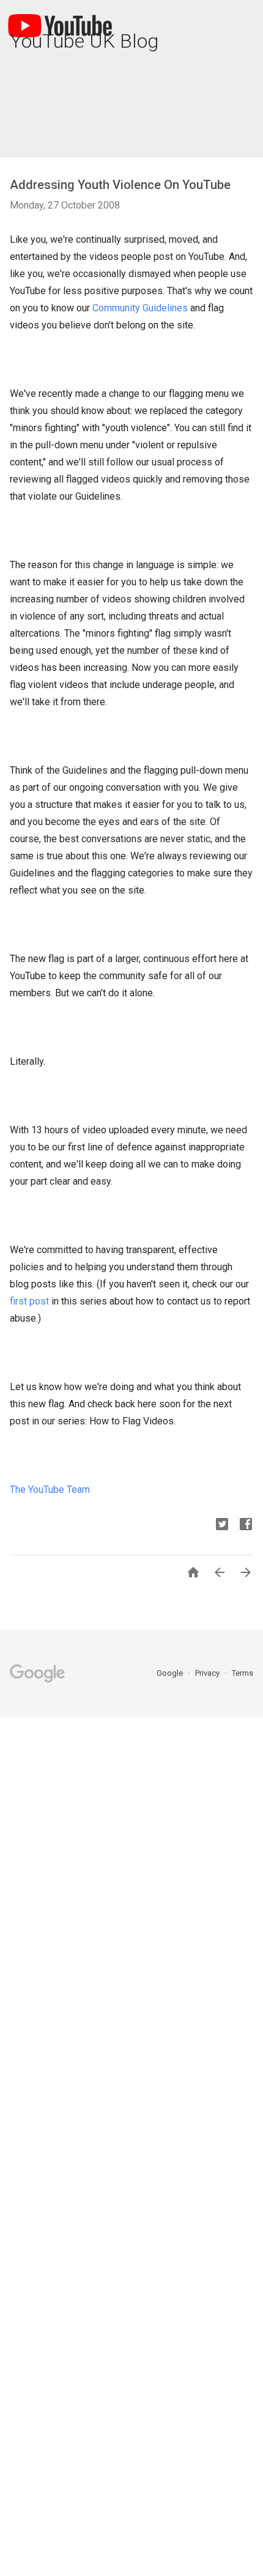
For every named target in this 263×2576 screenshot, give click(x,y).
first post (29, 1301)
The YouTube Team (50, 1490)
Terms (243, 1673)
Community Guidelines (140, 308)
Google (171, 1673)
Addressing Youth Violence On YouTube (120, 185)
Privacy (208, 1673)
